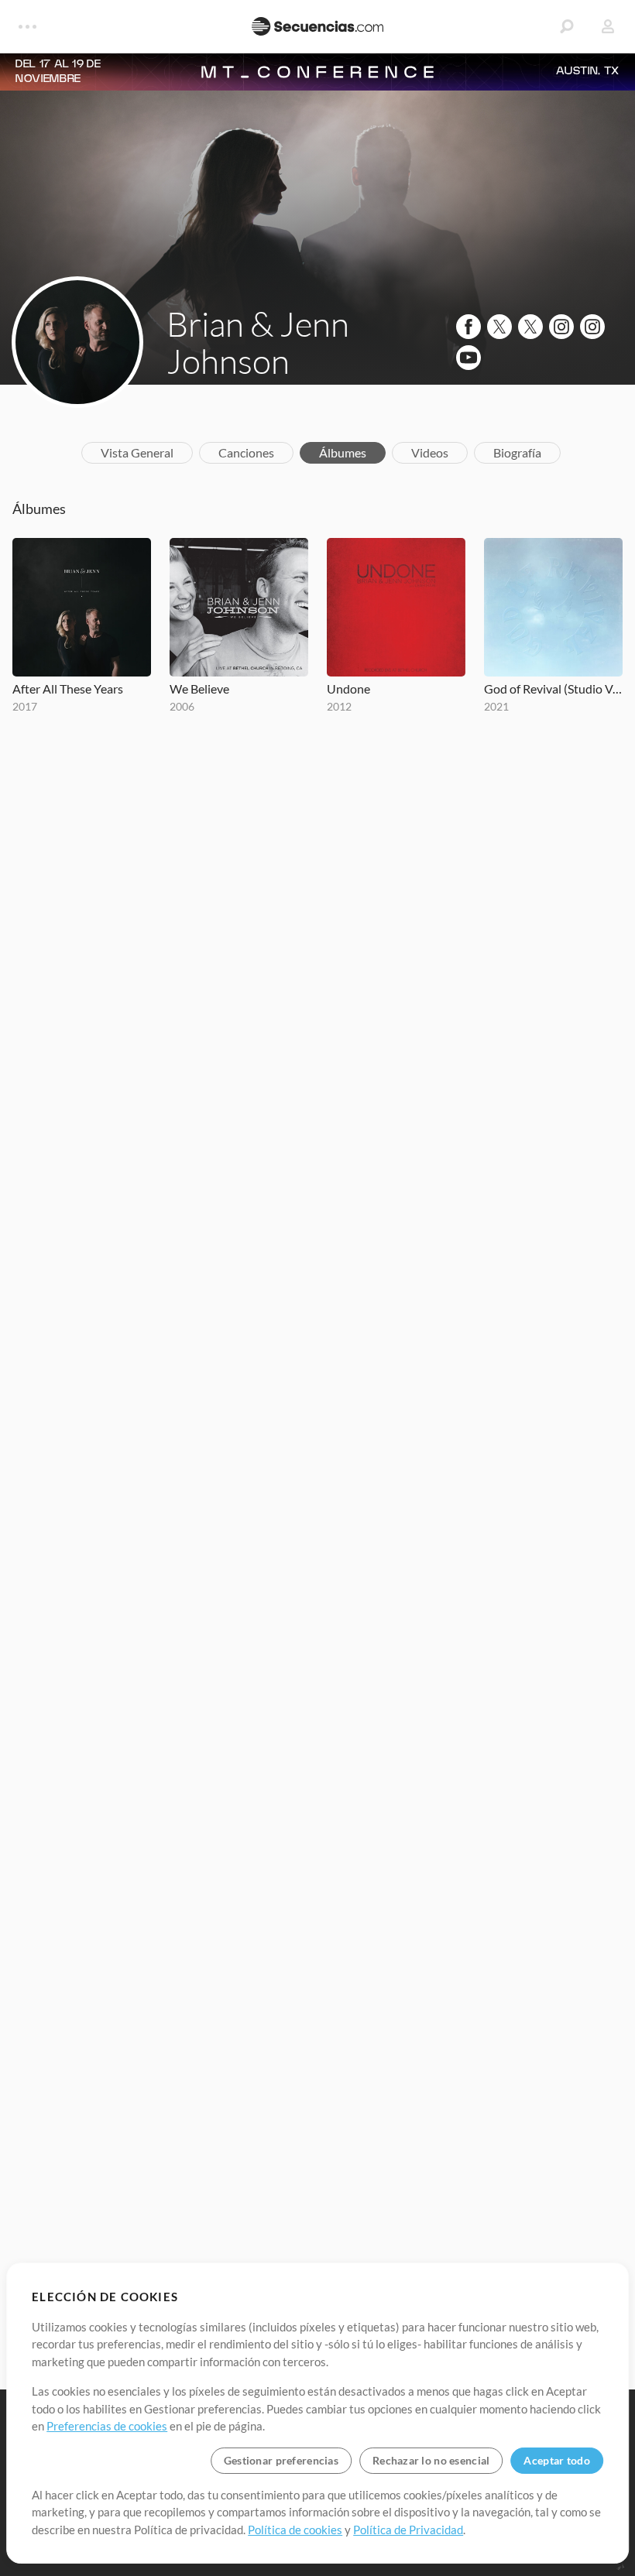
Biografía (517, 452)
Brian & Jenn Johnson (258, 342)
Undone (348, 689)
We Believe (199, 689)
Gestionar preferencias (281, 2460)
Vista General (137, 452)
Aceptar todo (556, 2460)
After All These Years (68, 689)
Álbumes (343, 452)
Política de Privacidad (408, 2530)
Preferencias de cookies (107, 2426)
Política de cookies (295, 2530)
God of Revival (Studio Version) (553, 689)
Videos (430, 452)
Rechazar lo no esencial (431, 2460)
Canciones (246, 452)
